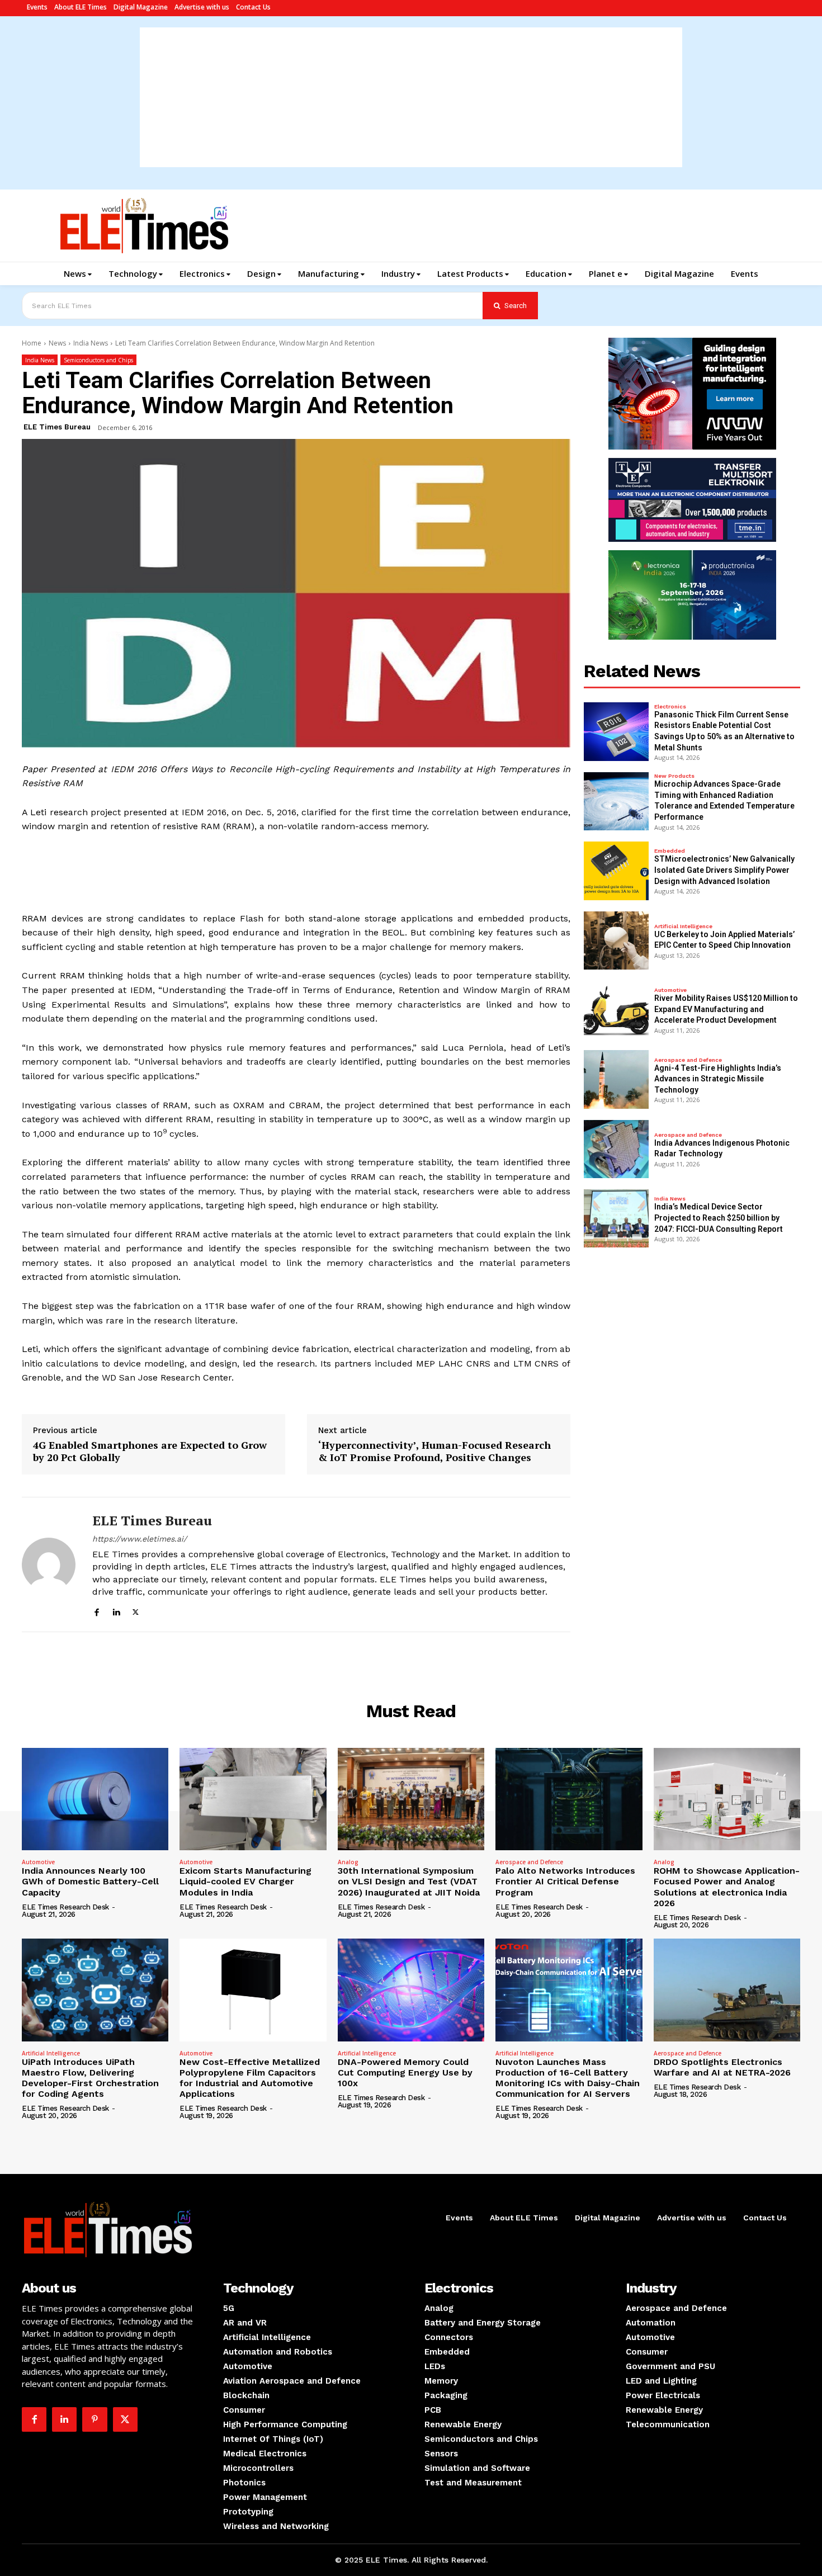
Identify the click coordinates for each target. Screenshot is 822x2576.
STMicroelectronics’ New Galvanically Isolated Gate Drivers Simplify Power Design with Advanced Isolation (724, 870)
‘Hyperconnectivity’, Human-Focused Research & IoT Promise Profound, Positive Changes (434, 1451)
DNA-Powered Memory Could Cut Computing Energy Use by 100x (405, 2072)
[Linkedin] (116, 1611)
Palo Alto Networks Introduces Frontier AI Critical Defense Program (565, 1881)
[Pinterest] (95, 2419)
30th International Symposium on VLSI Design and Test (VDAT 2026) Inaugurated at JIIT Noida (409, 1881)
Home (32, 343)
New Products (674, 776)
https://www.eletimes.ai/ (140, 1539)
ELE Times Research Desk (65, 1907)
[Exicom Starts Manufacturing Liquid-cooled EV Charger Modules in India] (253, 1799)
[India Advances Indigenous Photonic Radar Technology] (616, 1149)
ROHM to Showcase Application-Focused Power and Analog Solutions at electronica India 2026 (727, 1887)
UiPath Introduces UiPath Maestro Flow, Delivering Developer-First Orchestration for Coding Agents (90, 2078)
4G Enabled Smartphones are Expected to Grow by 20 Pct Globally (150, 1451)
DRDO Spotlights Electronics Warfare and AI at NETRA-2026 (722, 2067)
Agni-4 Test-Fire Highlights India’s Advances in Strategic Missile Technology (718, 1079)
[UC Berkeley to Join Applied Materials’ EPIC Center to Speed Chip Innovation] (616, 940)
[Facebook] (96, 1611)
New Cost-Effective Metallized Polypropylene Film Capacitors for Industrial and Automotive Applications (250, 2078)
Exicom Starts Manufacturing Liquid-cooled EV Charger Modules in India (245, 1881)
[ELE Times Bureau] (49, 1564)
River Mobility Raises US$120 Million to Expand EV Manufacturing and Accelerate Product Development (726, 1009)
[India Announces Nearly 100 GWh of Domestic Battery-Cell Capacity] (95, 1799)
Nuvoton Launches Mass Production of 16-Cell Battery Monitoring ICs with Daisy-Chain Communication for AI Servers (568, 2078)
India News (91, 343)
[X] (136, 1611)
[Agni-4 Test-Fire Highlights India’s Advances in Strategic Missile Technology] (616, 1079)
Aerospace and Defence (688, 1060)
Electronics (670, 707)
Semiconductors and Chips (98, 360)
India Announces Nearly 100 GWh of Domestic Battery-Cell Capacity (90, 1881)
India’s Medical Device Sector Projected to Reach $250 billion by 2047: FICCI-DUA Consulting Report (719, 1218)
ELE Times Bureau (57, 427)
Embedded (670, 851)
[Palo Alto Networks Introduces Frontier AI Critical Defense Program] (569, 1799)
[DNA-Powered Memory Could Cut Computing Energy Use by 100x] (411, 1990)
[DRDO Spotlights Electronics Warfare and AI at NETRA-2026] (727, 1990)
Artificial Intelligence (683, 927)
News (57, 343)
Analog (348, 1862)
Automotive (670, 990)
